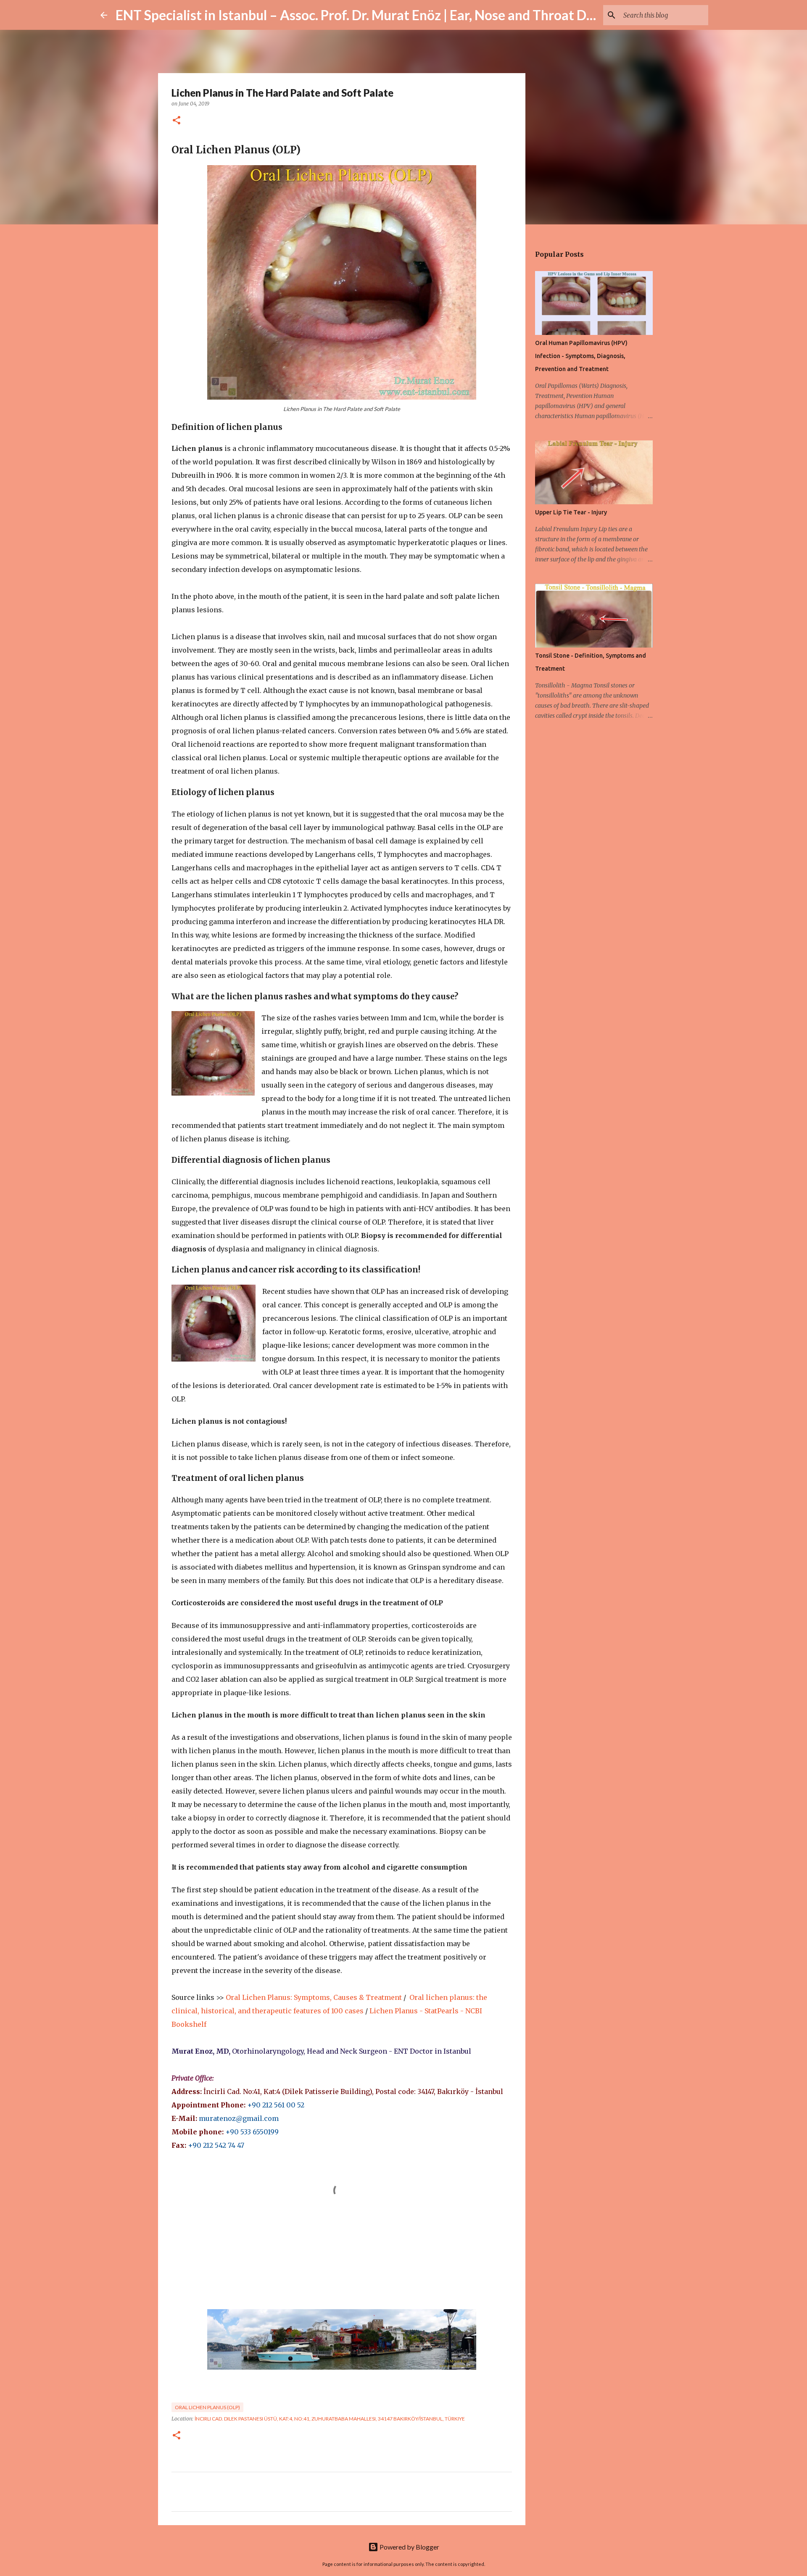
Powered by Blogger (409, 2547)
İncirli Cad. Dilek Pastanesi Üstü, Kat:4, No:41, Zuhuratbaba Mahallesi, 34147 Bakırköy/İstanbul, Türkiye (330, 2419)
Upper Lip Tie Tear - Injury (571, 512)
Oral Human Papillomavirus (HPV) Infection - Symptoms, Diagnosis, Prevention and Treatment (581, 356)
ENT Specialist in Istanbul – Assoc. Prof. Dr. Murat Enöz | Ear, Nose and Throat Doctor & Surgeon (399, 15)
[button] (177, 121)
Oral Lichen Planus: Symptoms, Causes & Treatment (314, 1997)
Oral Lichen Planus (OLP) (207, 2407)
